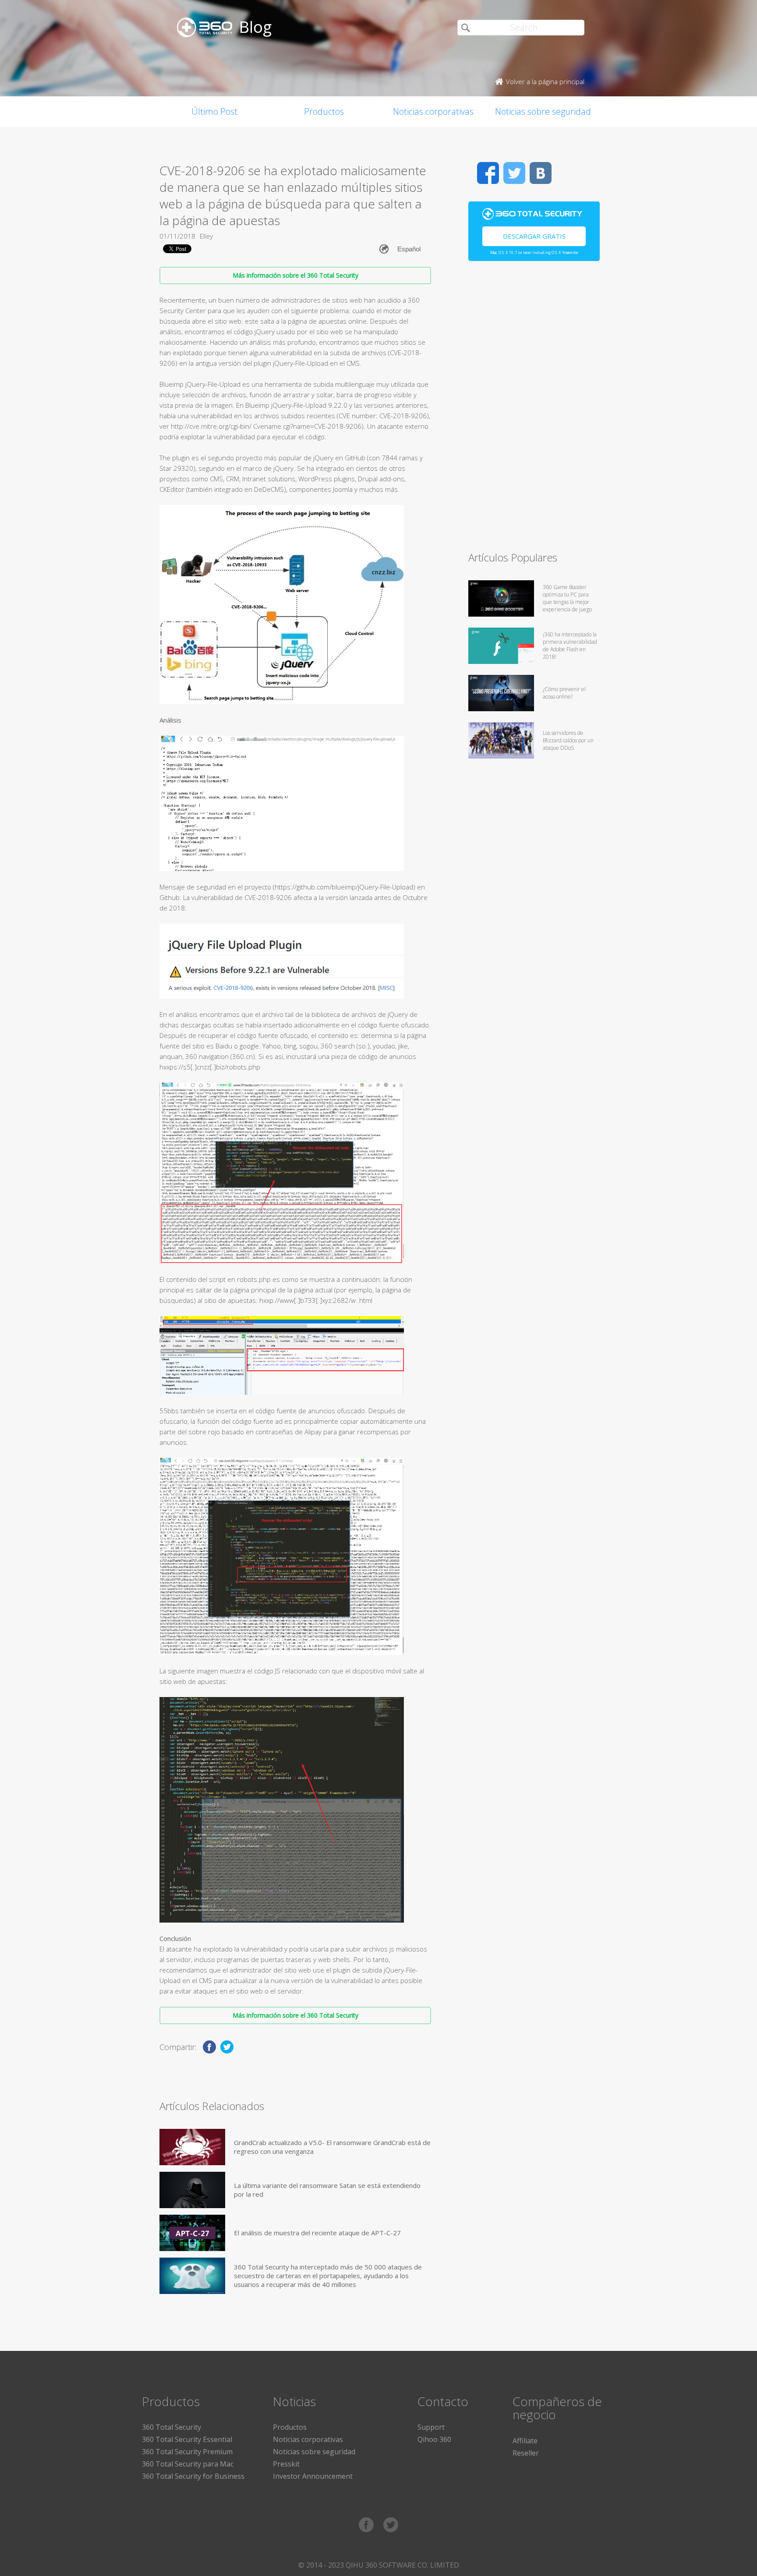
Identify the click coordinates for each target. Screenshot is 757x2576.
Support (431, 2427)
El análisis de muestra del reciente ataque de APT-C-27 (317, 2233)
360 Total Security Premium (187, 2452)
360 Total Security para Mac (188, 2464)
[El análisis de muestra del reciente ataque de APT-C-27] (192, 2233)
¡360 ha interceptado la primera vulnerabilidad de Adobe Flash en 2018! (570, 646)
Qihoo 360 (434, 2439)
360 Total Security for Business (193, 2476)
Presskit (286, 2464)
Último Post (214, 111)
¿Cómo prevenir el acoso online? (564, 693)
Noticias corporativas (433, 111)
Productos (324, 111)
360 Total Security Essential (187, 2439)
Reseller (526, 2453)
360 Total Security (172, 2427)
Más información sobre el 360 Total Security (295, 275)
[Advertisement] (534, 410)
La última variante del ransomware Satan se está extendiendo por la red (327, 2190)
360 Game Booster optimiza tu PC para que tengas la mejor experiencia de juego (567, 598)
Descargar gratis (534, 236)
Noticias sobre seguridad (543, 111)
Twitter (514, 173)
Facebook (488, 173)
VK (541, 173)
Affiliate (525, 2441)
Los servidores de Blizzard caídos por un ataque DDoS (568, 740)
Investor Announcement (313, 2476)
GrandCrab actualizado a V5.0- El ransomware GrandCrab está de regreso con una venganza (332, 2147)
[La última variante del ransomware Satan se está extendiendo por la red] (192, 2190)
